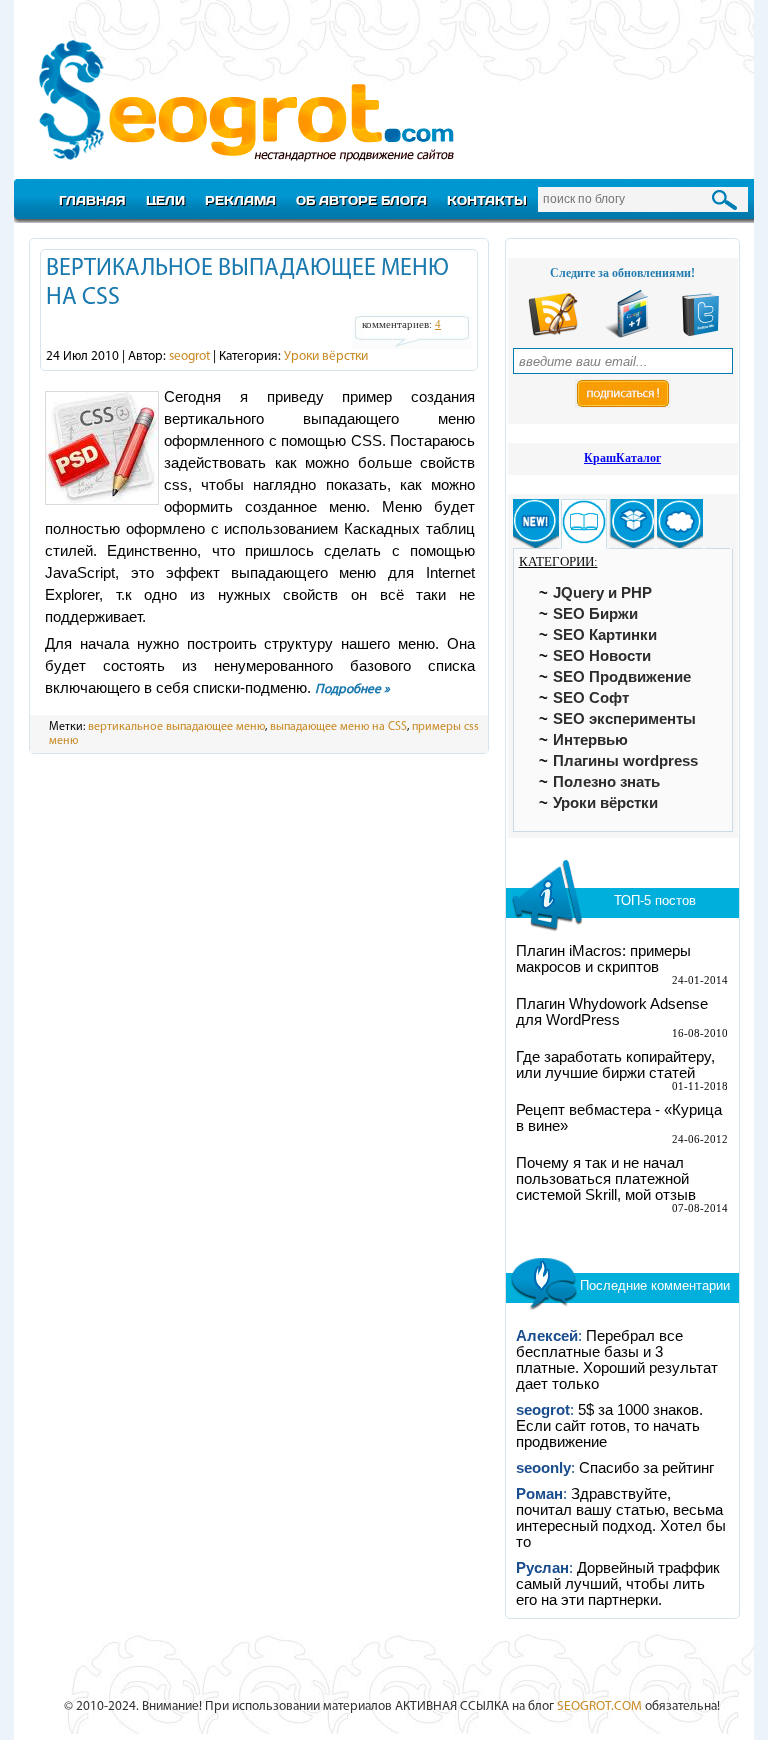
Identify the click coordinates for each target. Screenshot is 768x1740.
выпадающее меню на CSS (338, 727)
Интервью (590, 740)
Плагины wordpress (625, 761)
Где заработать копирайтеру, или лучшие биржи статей (615, 1065)
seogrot (189, 356)
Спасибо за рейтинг (646, 1468)
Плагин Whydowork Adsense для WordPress (612, 1012)
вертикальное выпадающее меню (176, 727)
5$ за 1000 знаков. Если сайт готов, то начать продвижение (609, 1426)
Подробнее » (352, 689)
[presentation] (536, 524)
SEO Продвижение (622, 677)
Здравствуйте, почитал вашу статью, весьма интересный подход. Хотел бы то (621, 1518)
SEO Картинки (605, 635)
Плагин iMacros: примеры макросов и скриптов (603, 959)
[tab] (536, 524)
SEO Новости (602, 656)
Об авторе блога (361, 200)
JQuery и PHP (602, 593)
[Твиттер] (701, 333)
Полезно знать (606, 782)
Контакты (487, 200)
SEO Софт (591, 698)
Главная (92, 200)
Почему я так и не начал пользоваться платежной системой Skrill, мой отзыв (606, 1179)
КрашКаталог (622, 458)
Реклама (240, 200)
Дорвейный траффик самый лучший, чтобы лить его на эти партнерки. (618, 1584)
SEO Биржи (595, 614)
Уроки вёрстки (326, 356)
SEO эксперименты (624, 719)
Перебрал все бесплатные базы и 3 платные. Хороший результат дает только (617, 1360)
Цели (165, 200)
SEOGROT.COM (599, 1706)
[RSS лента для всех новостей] (553, 333)
